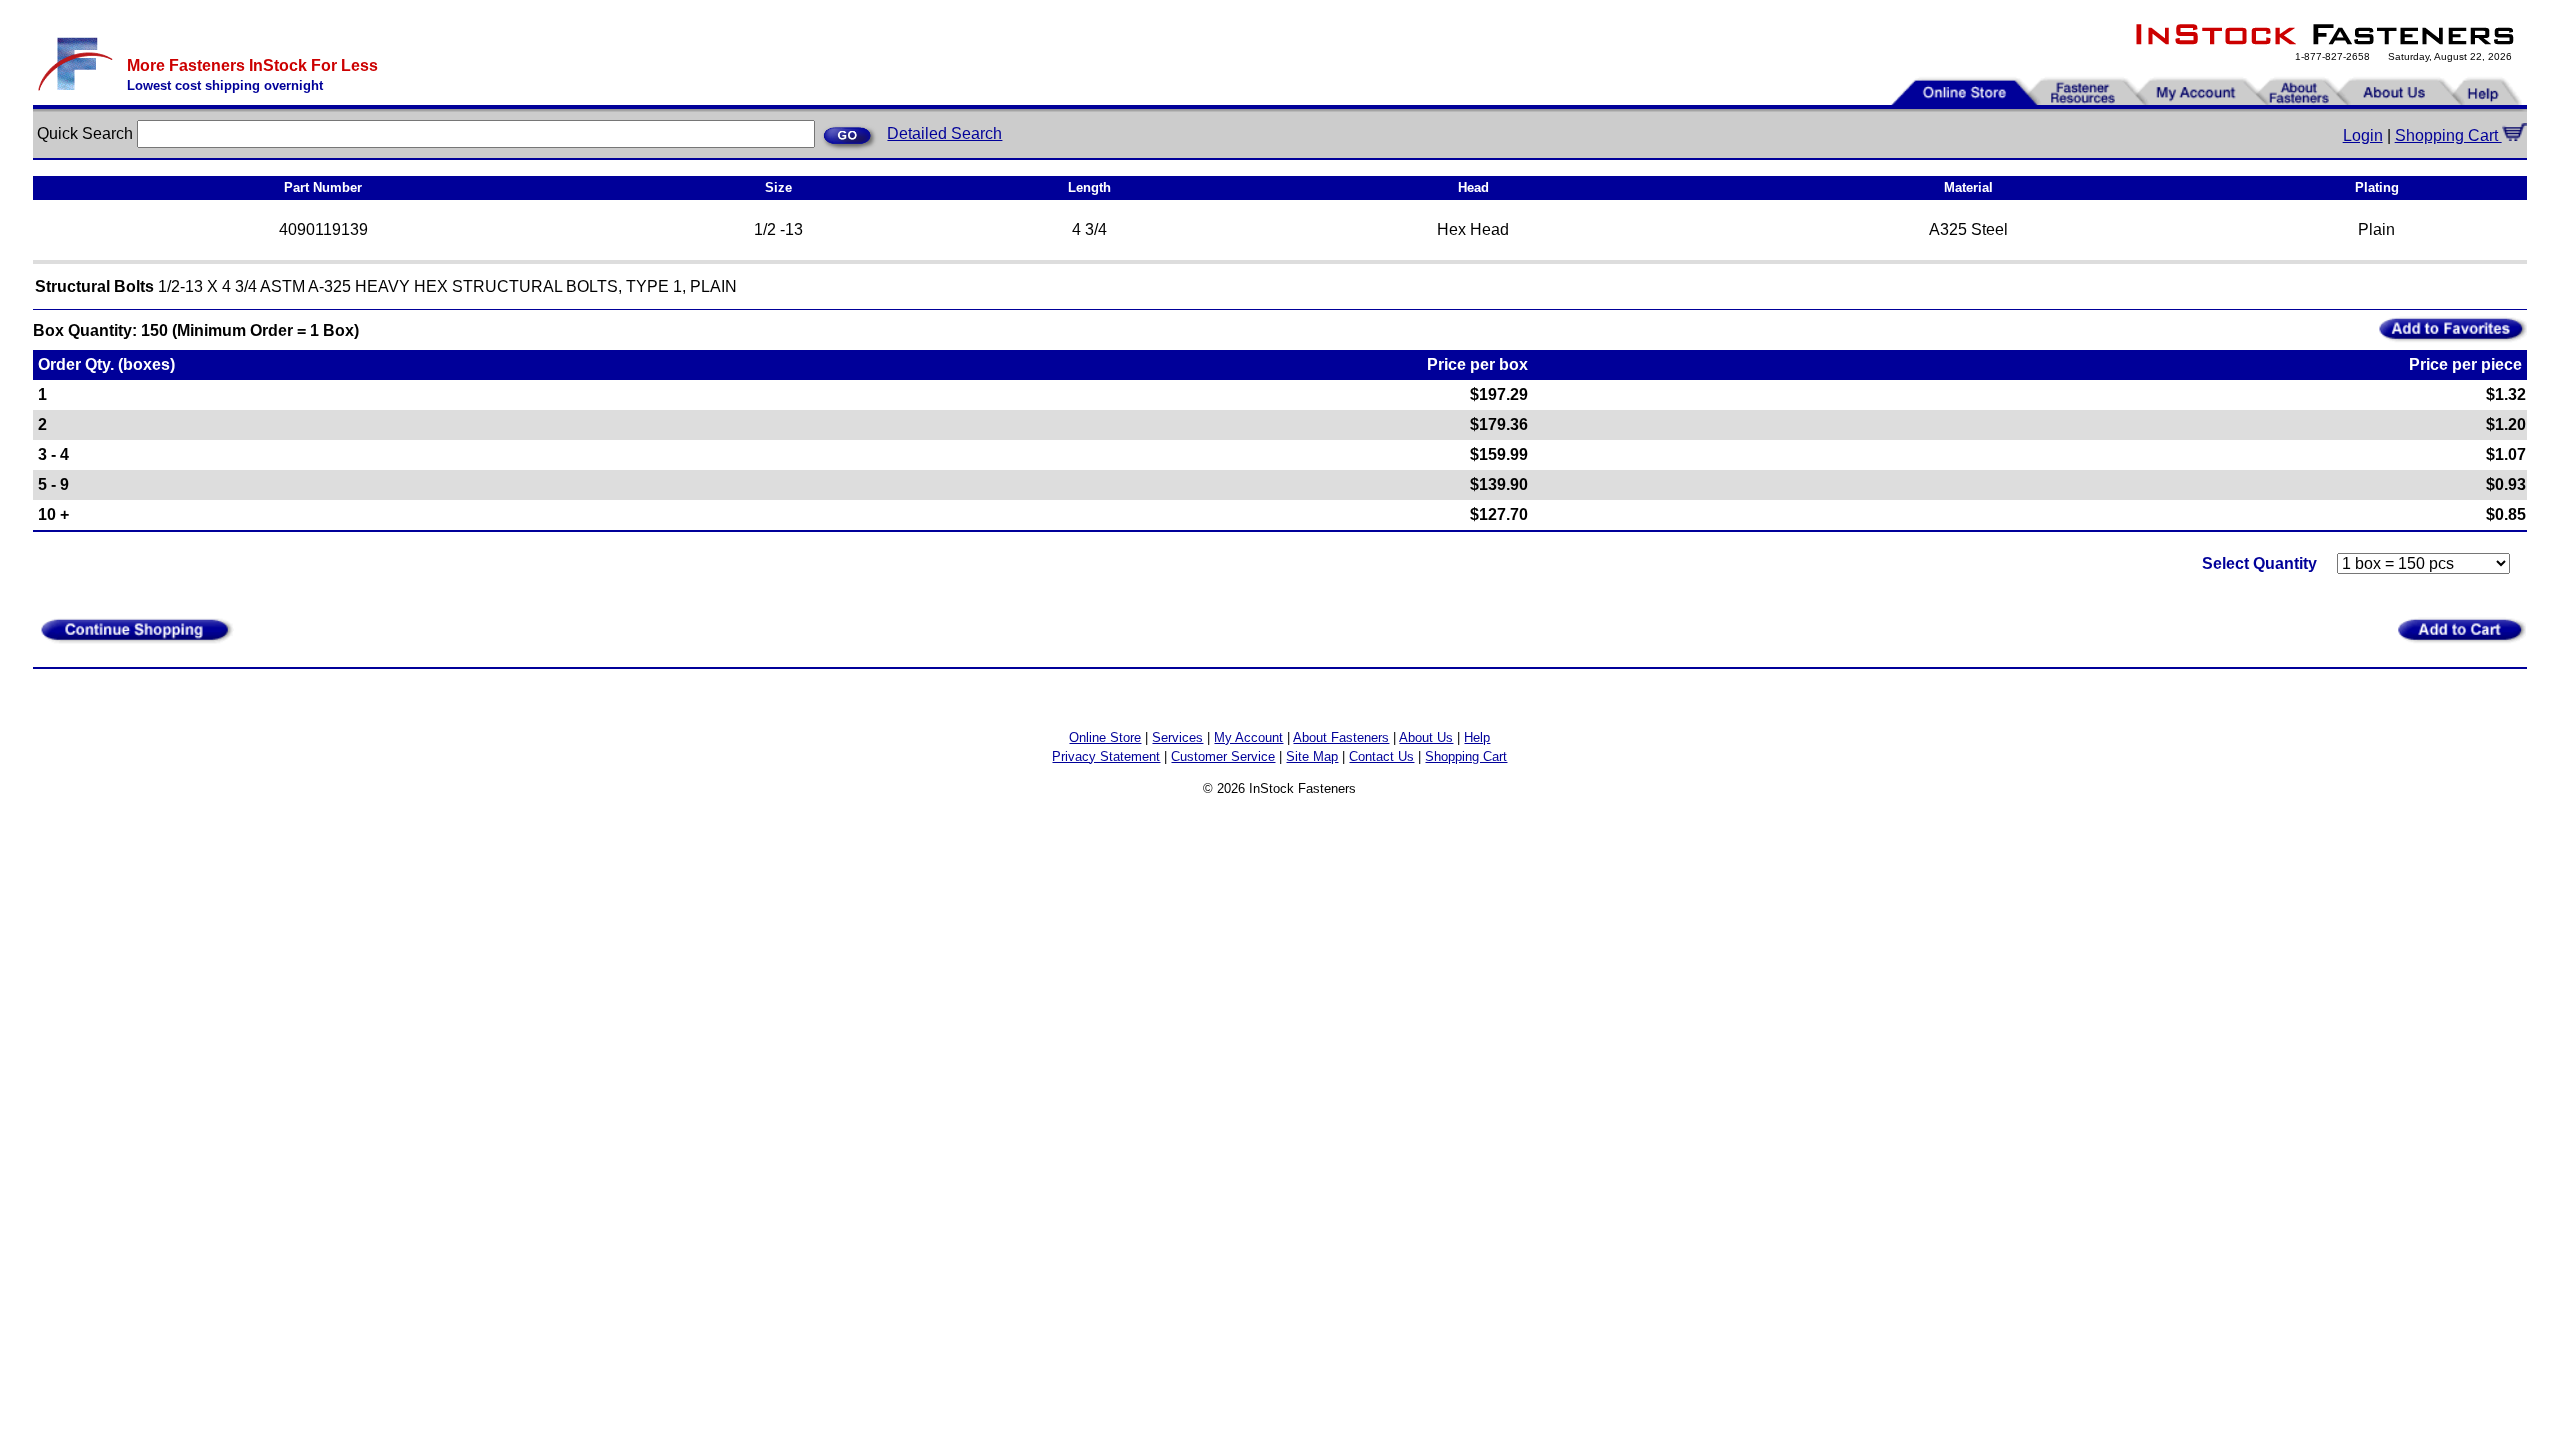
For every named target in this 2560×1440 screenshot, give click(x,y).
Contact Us (1381, 756)
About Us (1426, 737)
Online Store (1105, 737)
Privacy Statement (1106, 756)
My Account (1248, 737)
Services (1177, 737)
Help (1477, 737)
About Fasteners (1341, 737)
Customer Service (1223, 756)
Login (2363, 135)
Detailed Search (944, 133)
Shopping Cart (2448, 135)
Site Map (1312, 756)
